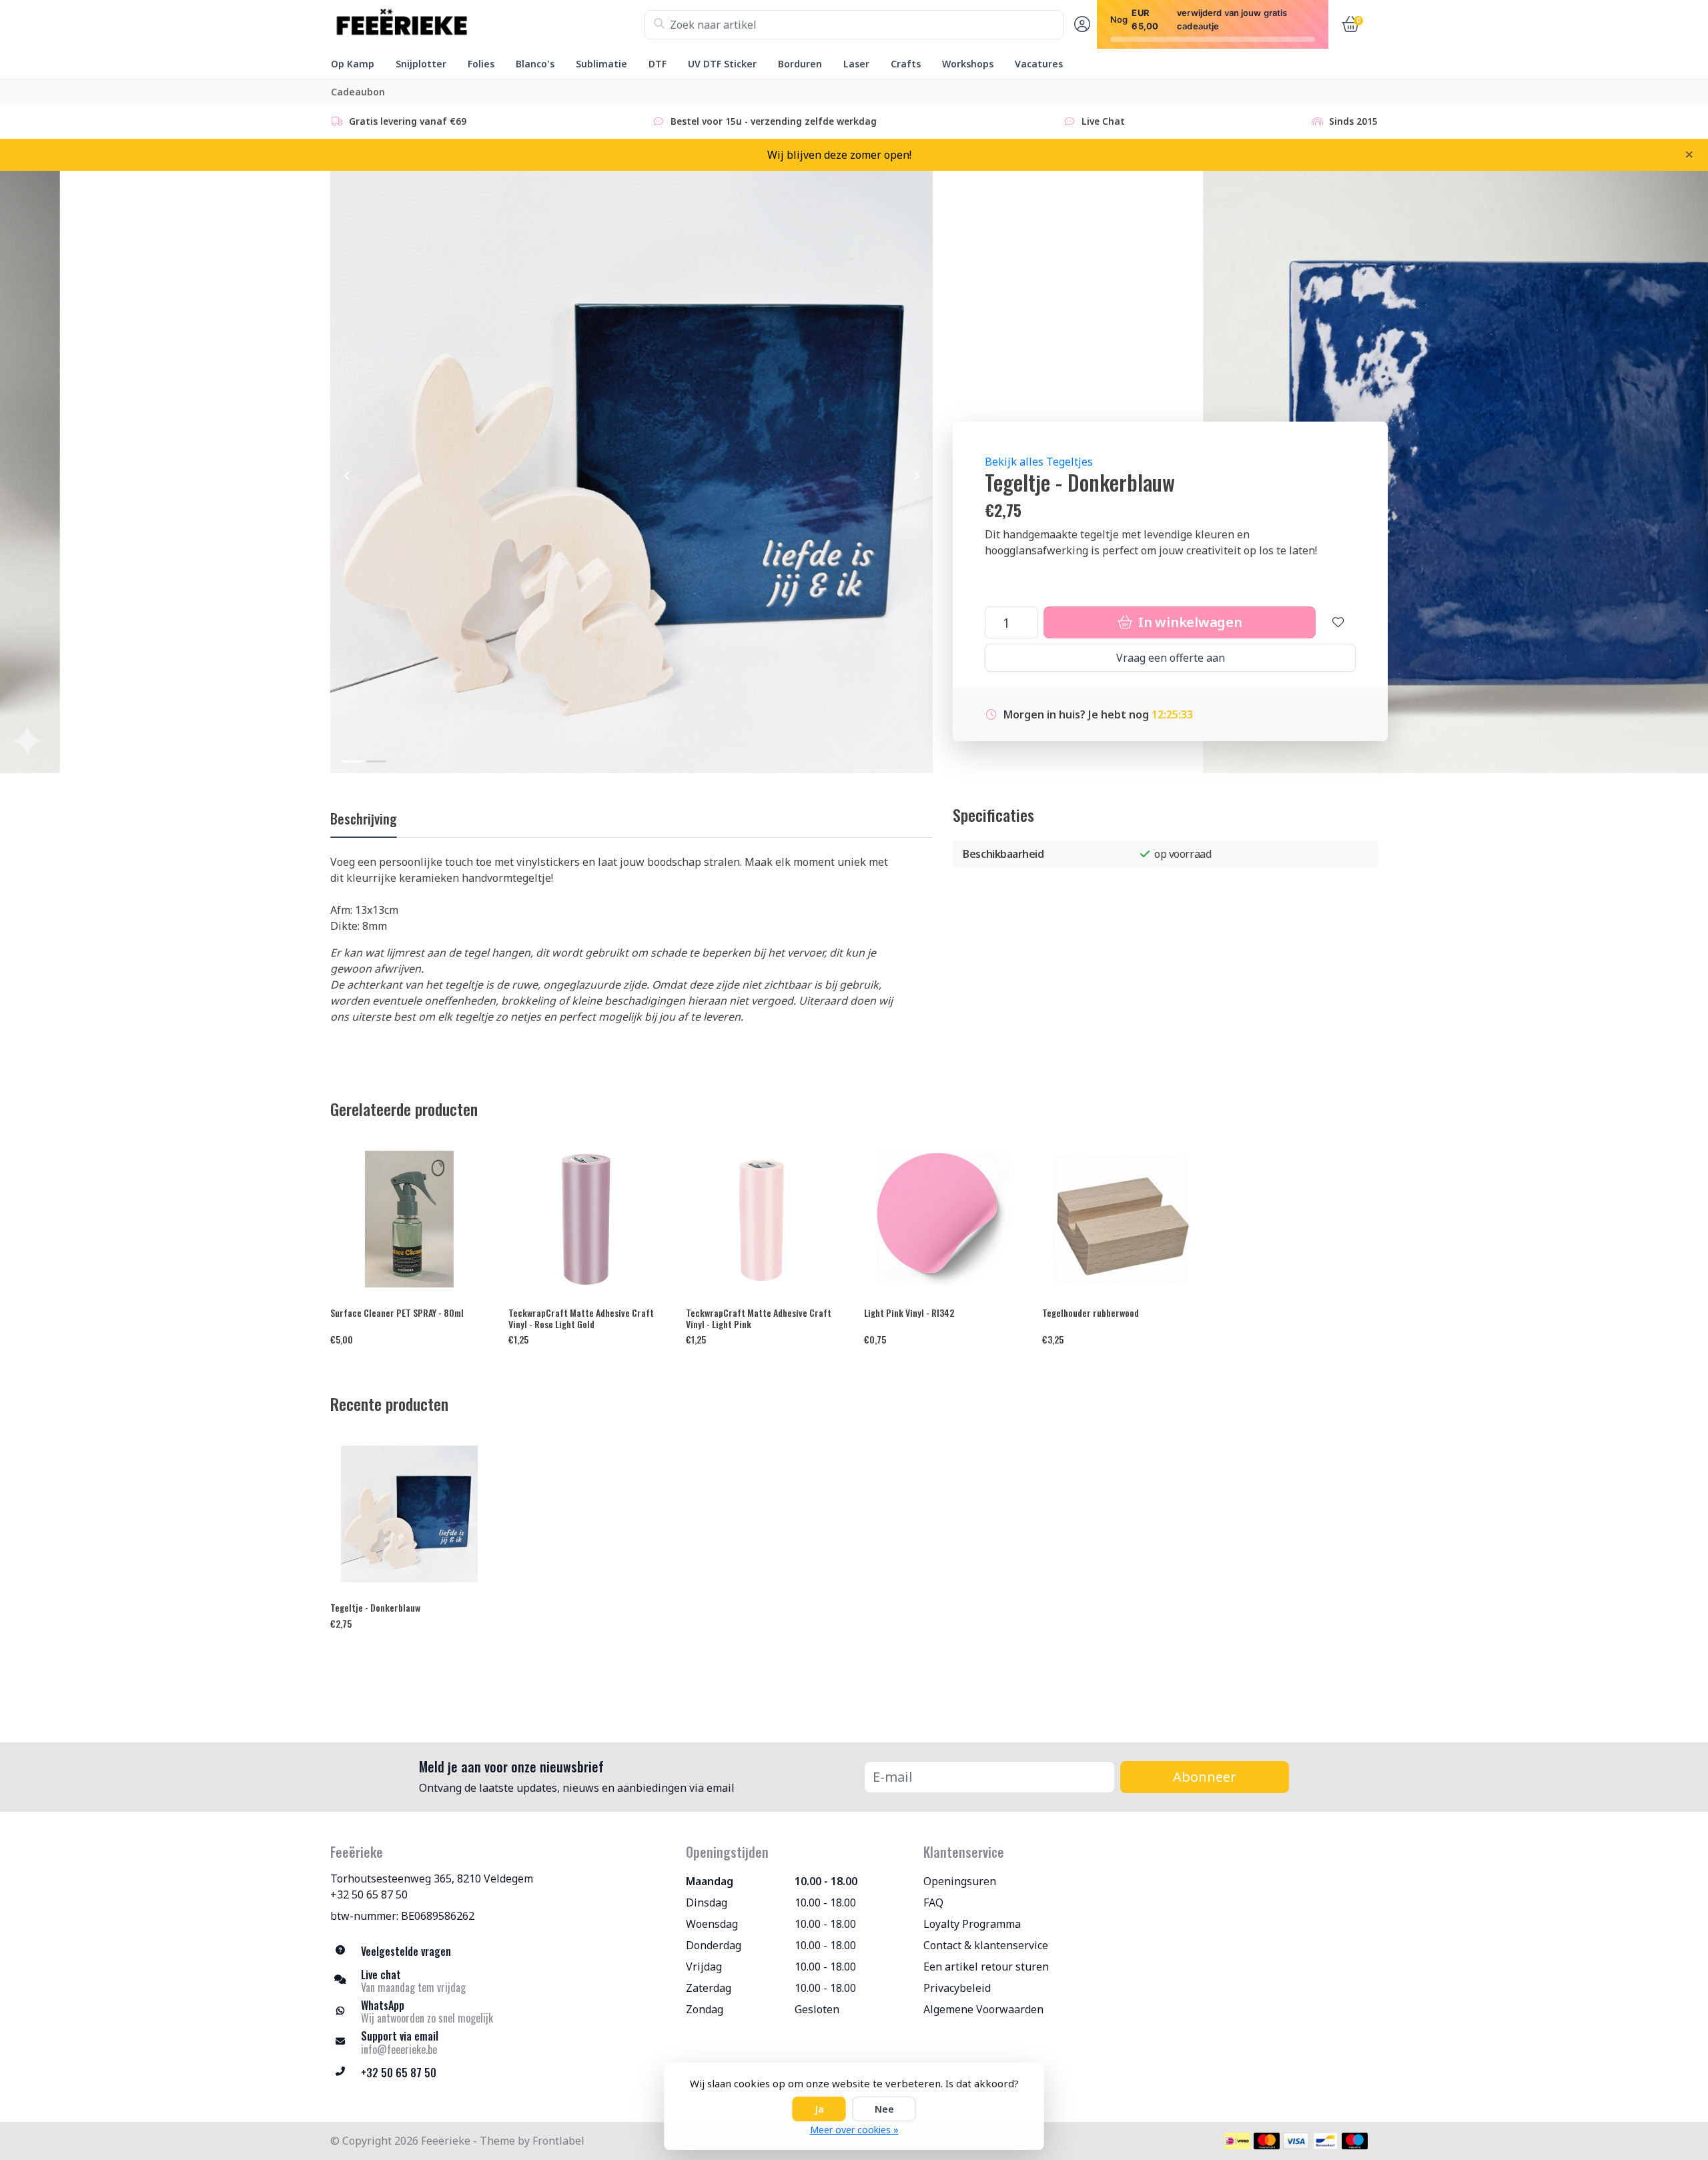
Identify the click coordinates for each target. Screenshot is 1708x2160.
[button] (1080, 25)
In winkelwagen (1188, 622)
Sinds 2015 (1353, 121)
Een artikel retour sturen (986, 1967)
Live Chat (1103, 121)
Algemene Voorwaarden (983, 2009)
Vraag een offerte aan (1171, 658)
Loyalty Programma (972, 1924)
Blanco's (535, 64)
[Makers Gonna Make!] (487, 25)
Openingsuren (960, 1881)
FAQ (933, 1903)
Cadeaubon (358, 92)
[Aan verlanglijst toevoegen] (1338, 622)
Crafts (906, 64)
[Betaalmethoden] (1237, 2141)
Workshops (968, 64)
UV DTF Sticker (722, 64)
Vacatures (1039, 64)
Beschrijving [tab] (364, 819)
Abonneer (1205, 1777)
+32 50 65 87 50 (369, 1895)
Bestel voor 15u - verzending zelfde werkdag (774, 121)
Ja (819, 2109)
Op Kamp (353, 64)
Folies (481, 64)
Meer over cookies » (854, 2130)
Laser (856, 64)
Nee (884, 2109)
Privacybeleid (957, 1988)
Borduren (800, 64)
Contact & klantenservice (986, 1945)
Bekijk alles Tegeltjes (1039, 462)
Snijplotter (421, 64)
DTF (658, 64)
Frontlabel (558, 2141)
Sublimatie (601, 64)
